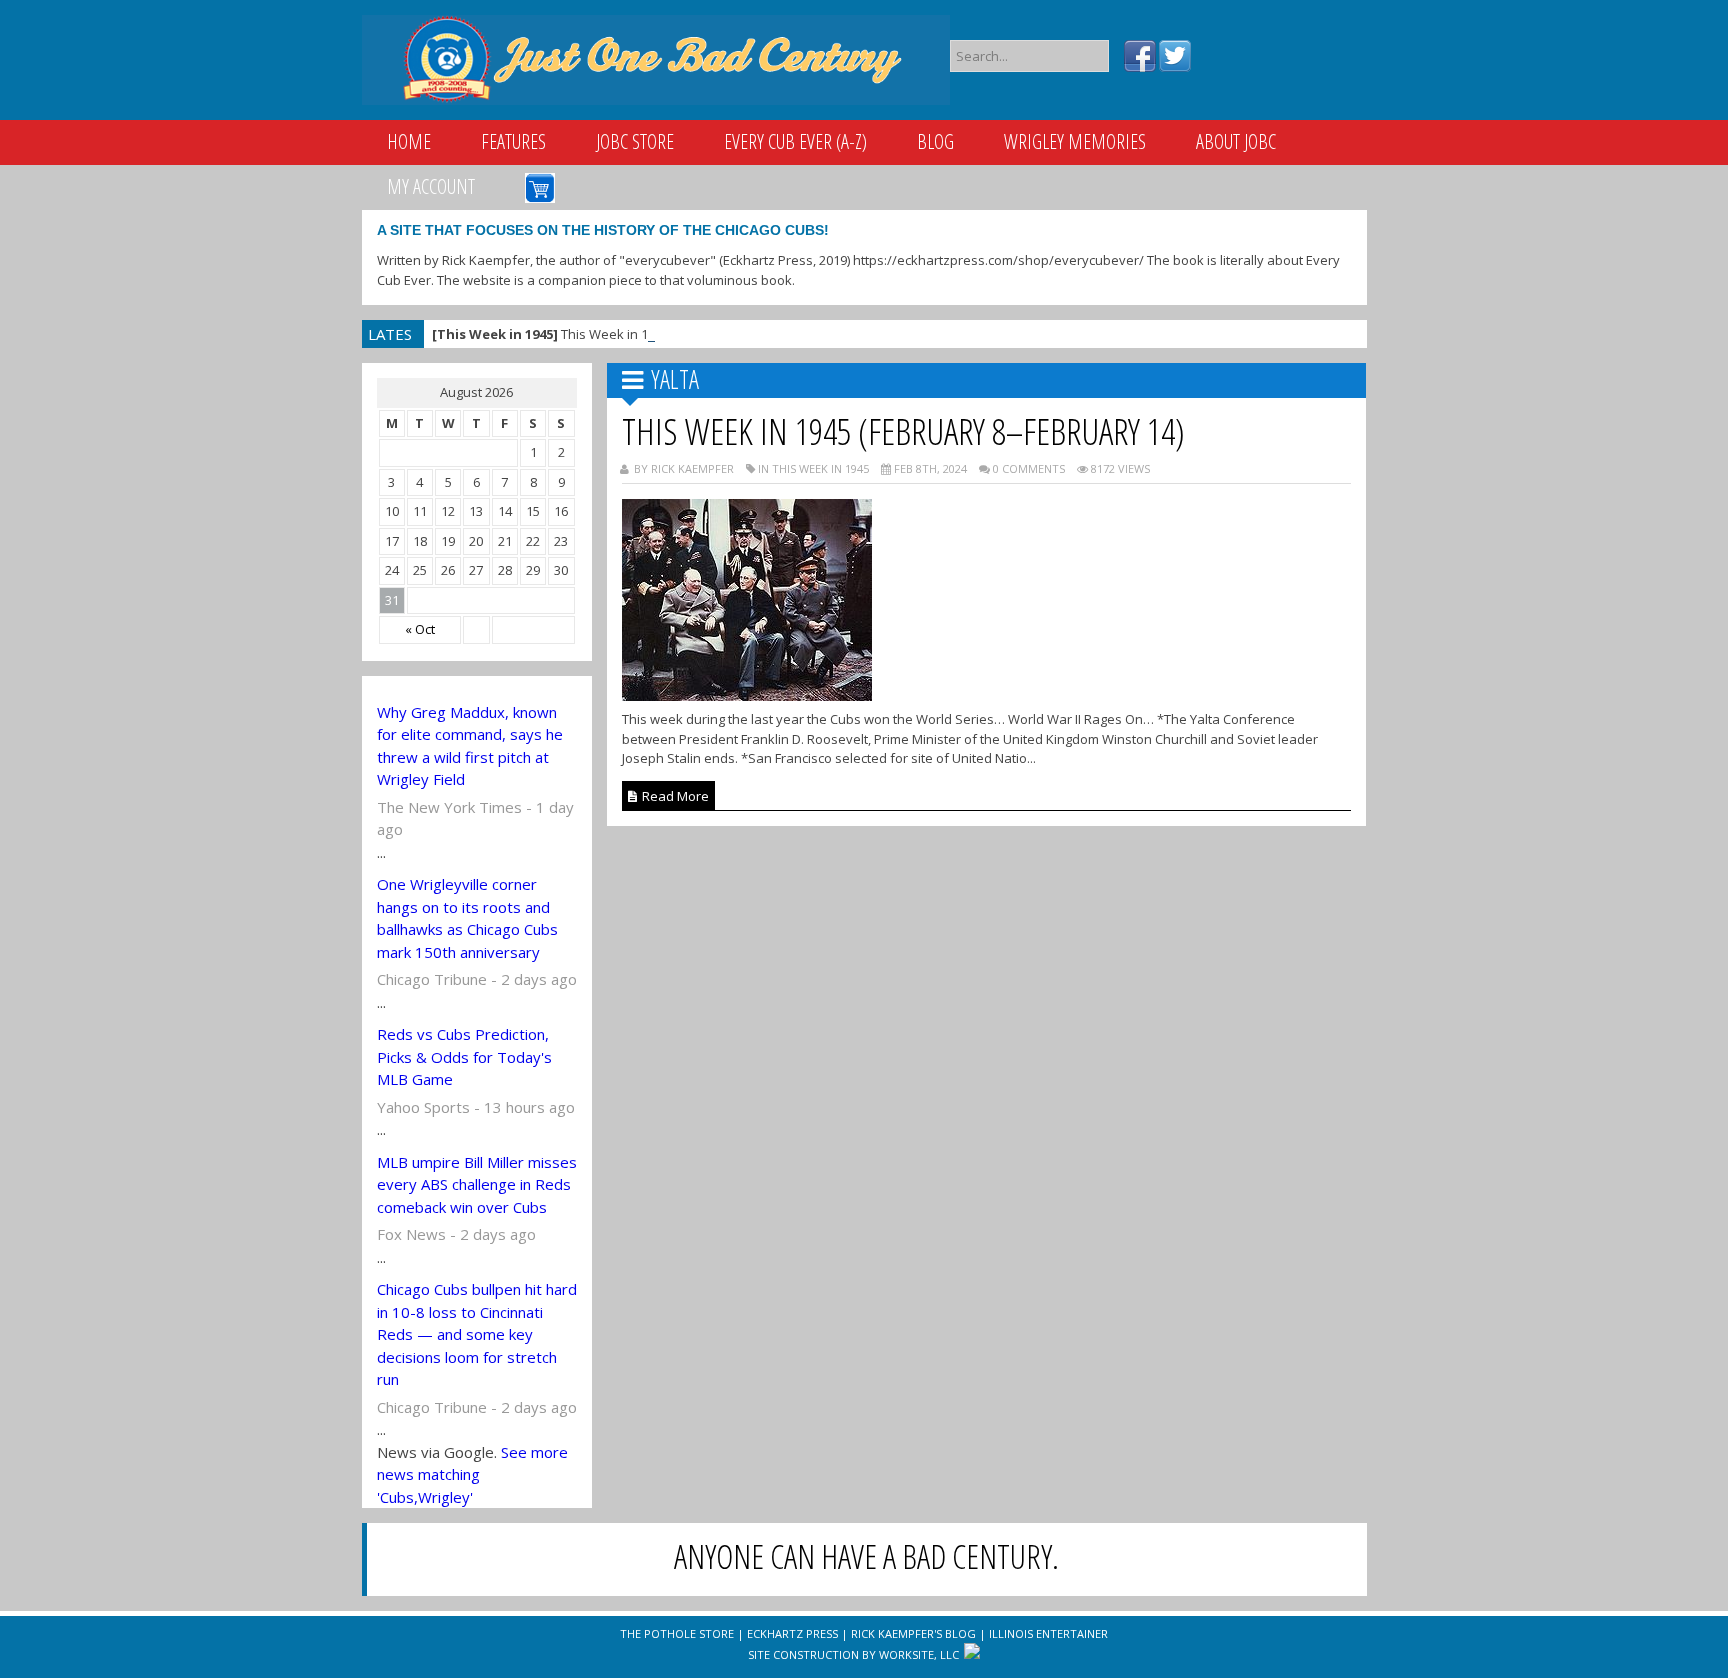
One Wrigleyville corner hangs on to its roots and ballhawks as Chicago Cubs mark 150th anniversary (467, 918)
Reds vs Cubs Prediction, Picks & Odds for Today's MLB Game (464, 1056)
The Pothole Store (677, 1633)
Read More (674, 796)
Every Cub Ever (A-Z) (795, 141)
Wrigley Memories (1075, 141)
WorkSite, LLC (919, 1654)
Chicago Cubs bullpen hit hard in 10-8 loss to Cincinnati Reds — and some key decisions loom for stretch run (477, 1334)
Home (409, 141)
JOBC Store (635, 141)
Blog (935, 141)
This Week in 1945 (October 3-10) (594, 334)
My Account (431, 186)
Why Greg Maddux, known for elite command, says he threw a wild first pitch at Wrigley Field (470, 746)
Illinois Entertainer (1048, 1633)
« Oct (420, 629)
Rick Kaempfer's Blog (913, 1633)
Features (513, 141)
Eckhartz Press (792, 1633)
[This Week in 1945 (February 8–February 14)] (747, 695)
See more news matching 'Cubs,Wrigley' (472, 1474)
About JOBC (1236, 141)
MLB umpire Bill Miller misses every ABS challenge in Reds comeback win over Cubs (477, 1184)
